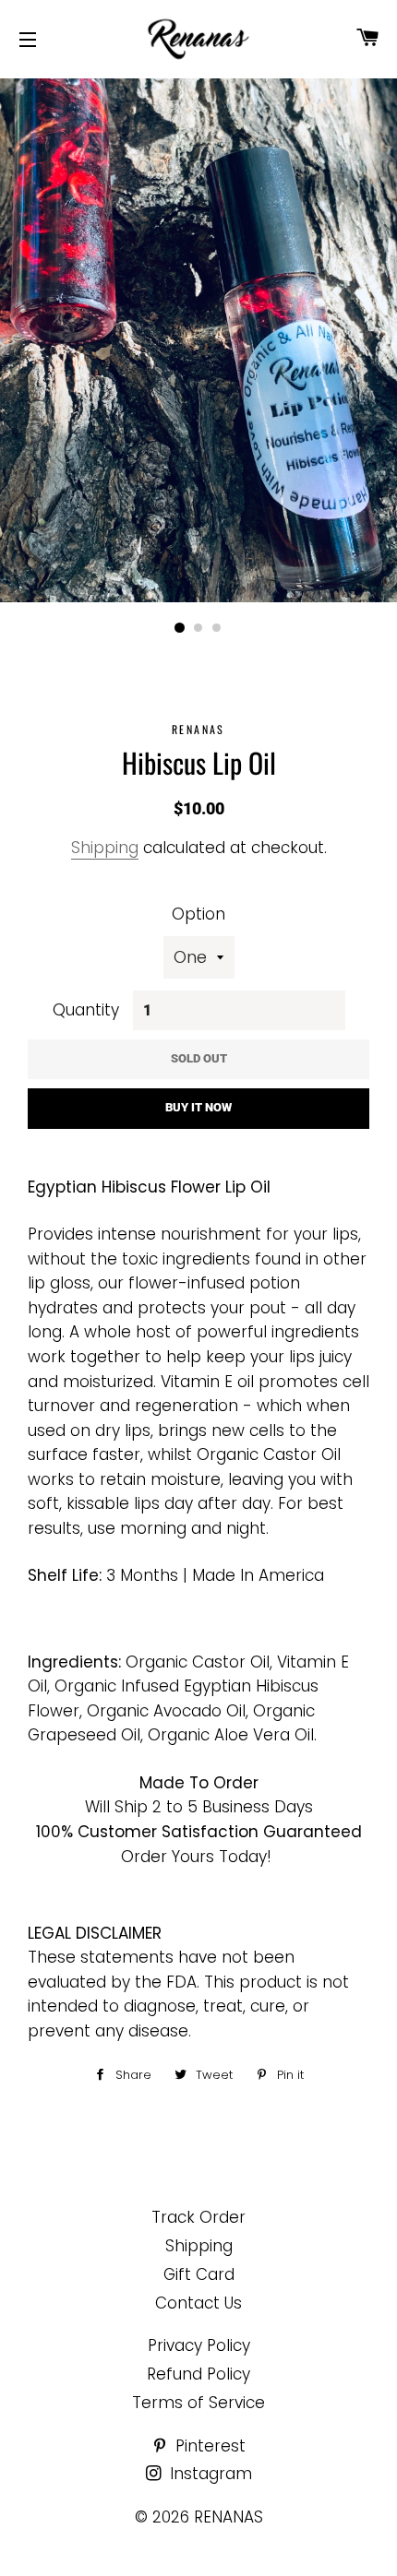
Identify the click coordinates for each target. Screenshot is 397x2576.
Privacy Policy (199, 2345)
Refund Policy (198, 2374)
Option (198, 914)
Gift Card (199, 2274)
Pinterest (208, 2446)
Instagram (209, 2474)
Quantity (86, 1010)
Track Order (198, 2217)
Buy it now (198, 1107)
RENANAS (229, 2517)
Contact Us (198, 2303)
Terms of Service (198, 2403)
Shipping (105, 848)
